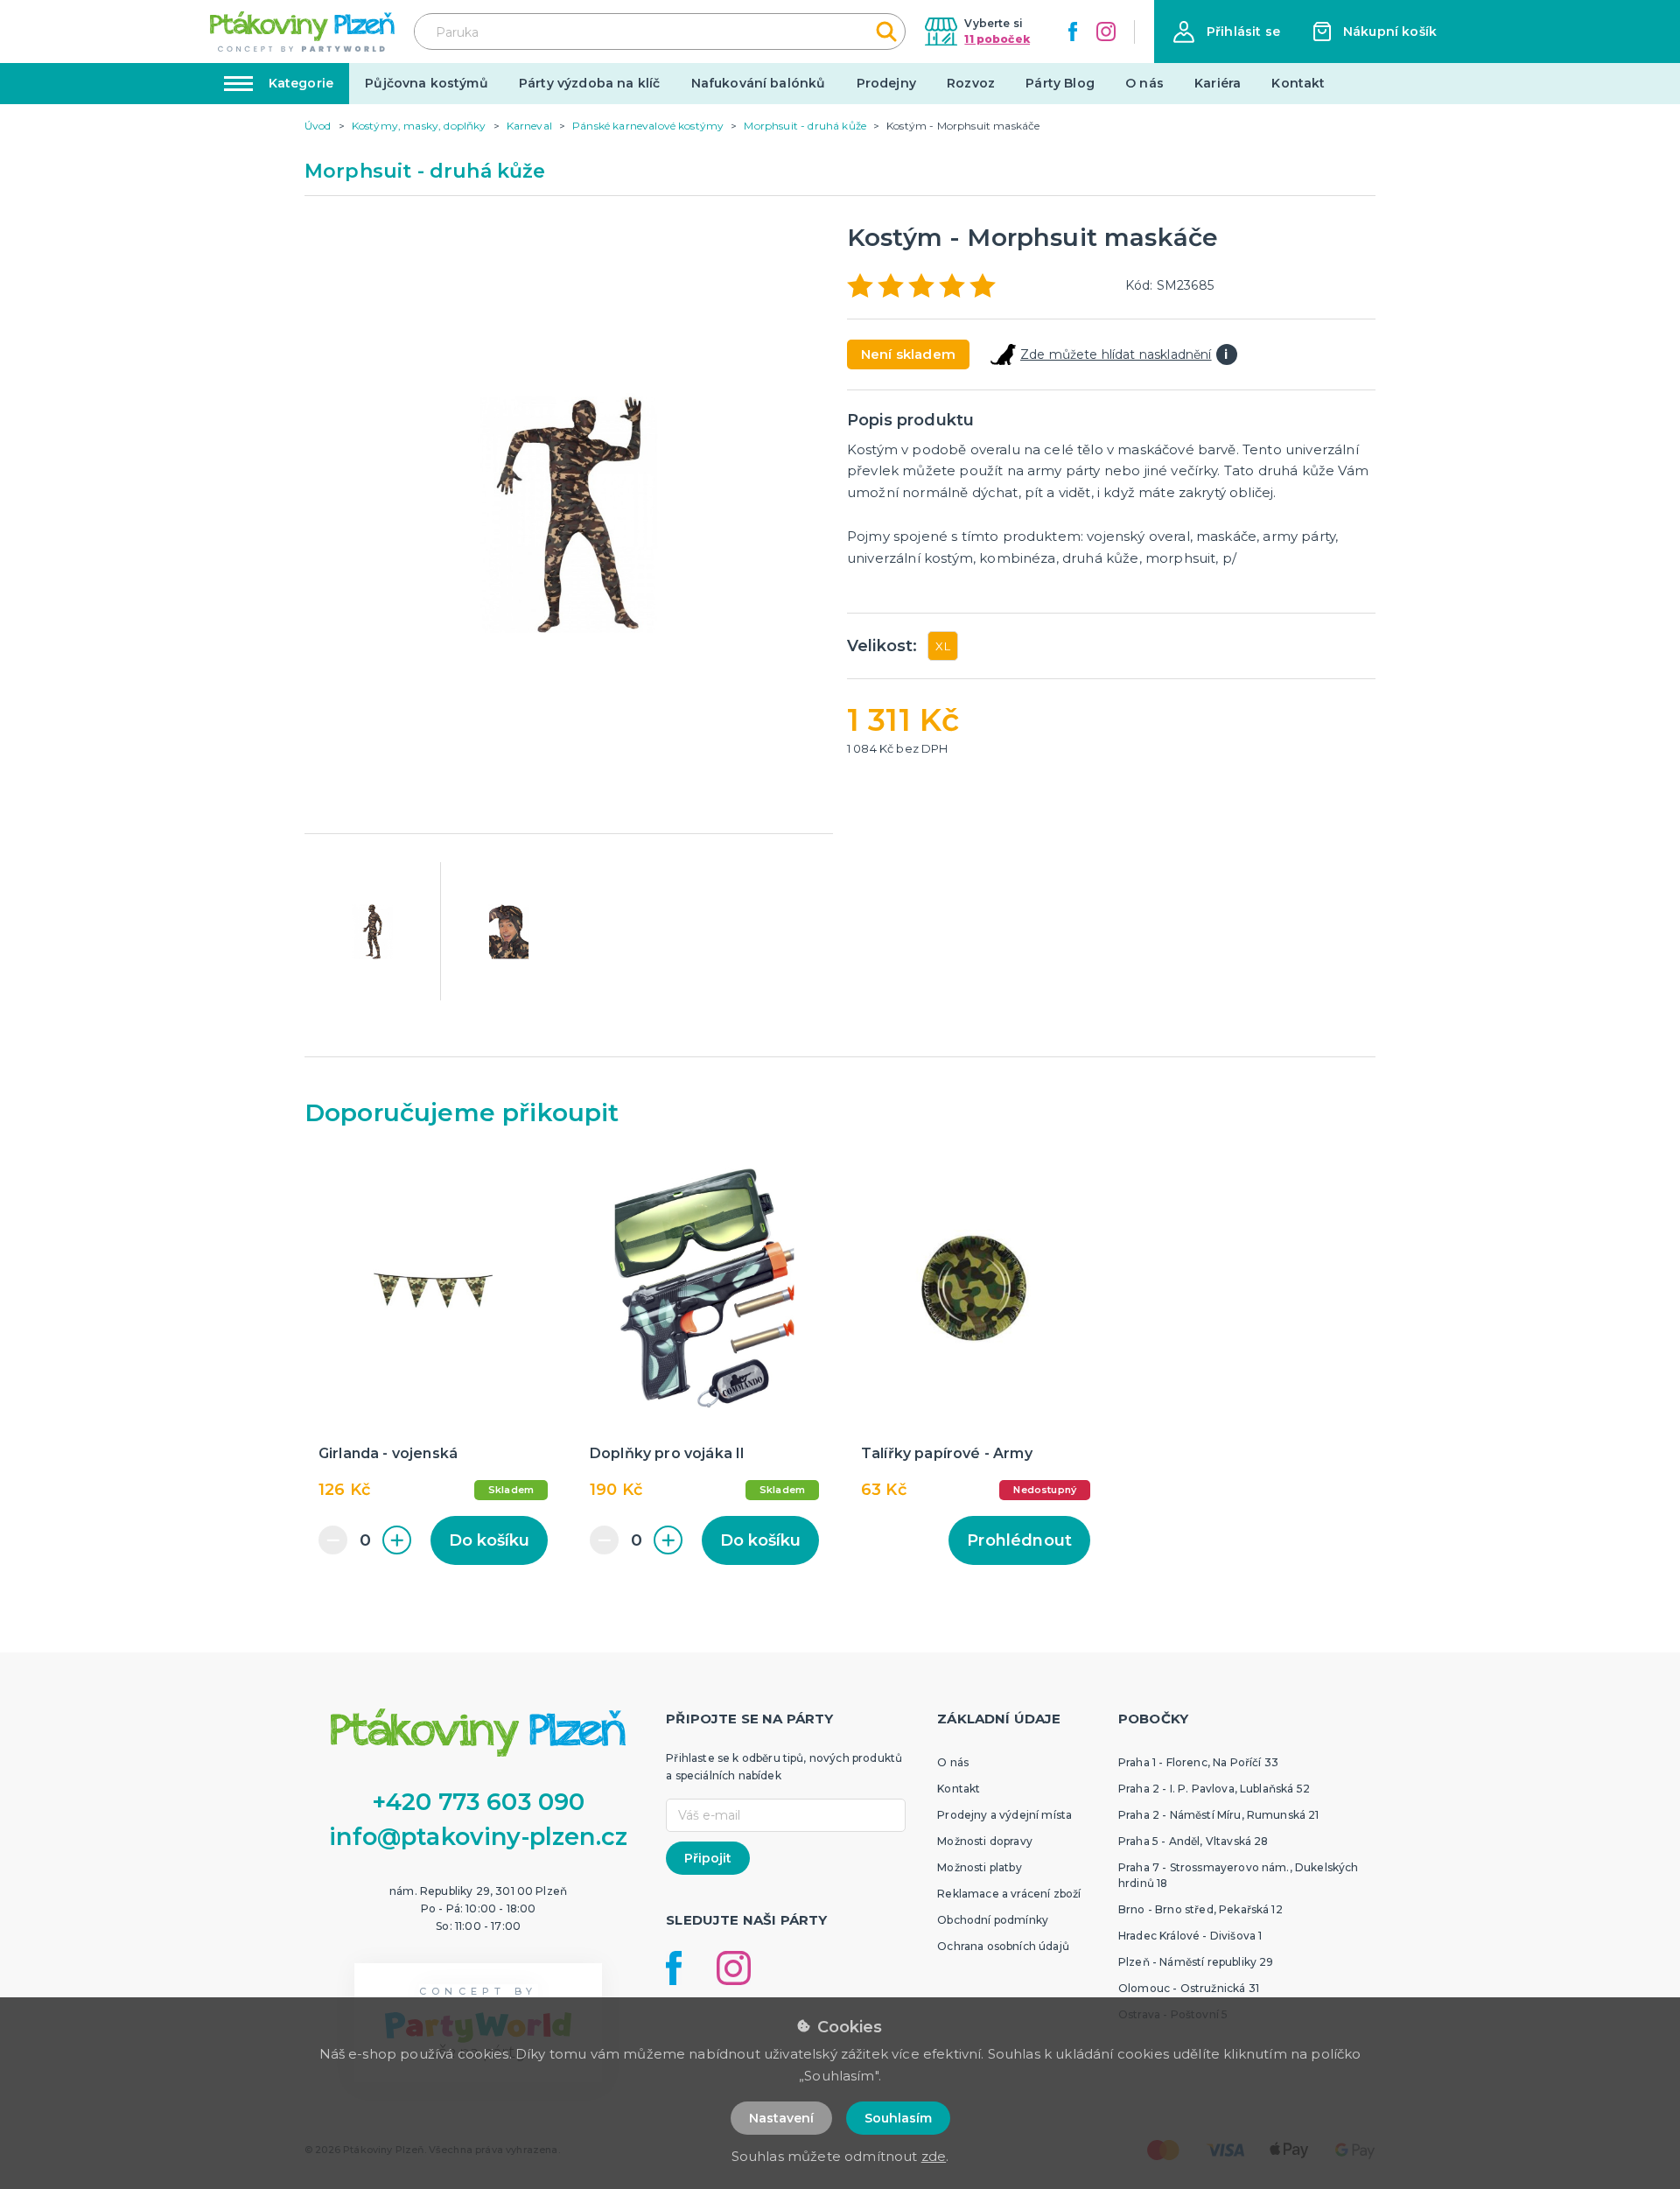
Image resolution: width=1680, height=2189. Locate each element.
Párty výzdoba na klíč (589, 83)
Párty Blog (1060, 83)
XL (942, 646)
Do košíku (489, 1540)
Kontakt (1298, 83)
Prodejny (886, 83)
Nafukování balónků (759, 83)
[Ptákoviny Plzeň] (302, 32)
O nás (1144, 83)
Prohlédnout (1019, 1540)
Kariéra (1218, 83)
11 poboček (997, 39)
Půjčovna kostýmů (427, 83)
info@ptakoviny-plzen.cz (478, 1837)
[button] (1227, 32)
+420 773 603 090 (479, 1802)
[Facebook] (1073, 32)
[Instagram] (1106, 32)
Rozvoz (971, 83)
